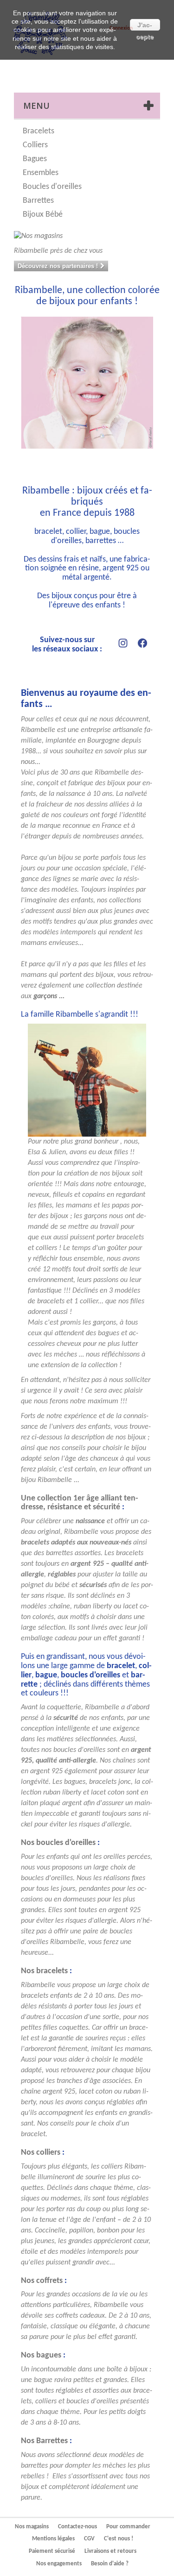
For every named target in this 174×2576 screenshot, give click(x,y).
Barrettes (38, 201)
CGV (89, 2539)
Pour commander (128, 2527)
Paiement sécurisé (52, 2551)
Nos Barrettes (44, 2441)
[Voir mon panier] (129, 72)
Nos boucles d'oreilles (58, 1843)
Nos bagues (41, 2355)
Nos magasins (32, 2527)
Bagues (35, 159)
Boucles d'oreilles (52, 187)
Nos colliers (41, 2153)
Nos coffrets (42, 2281)
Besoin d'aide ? (110, 2564)
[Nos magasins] (87, 236)
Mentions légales (53, 2539)
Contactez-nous (77, 2527)
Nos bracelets (44, 1971)
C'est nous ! (119, 2539)
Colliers (35, 145)
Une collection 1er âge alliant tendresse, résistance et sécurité (80, 1503)
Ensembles (41, 173)
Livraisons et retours (110, 2551)
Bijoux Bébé (43, 215)
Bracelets (39, 131)
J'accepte (145, 26)
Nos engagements (59, 2564)
